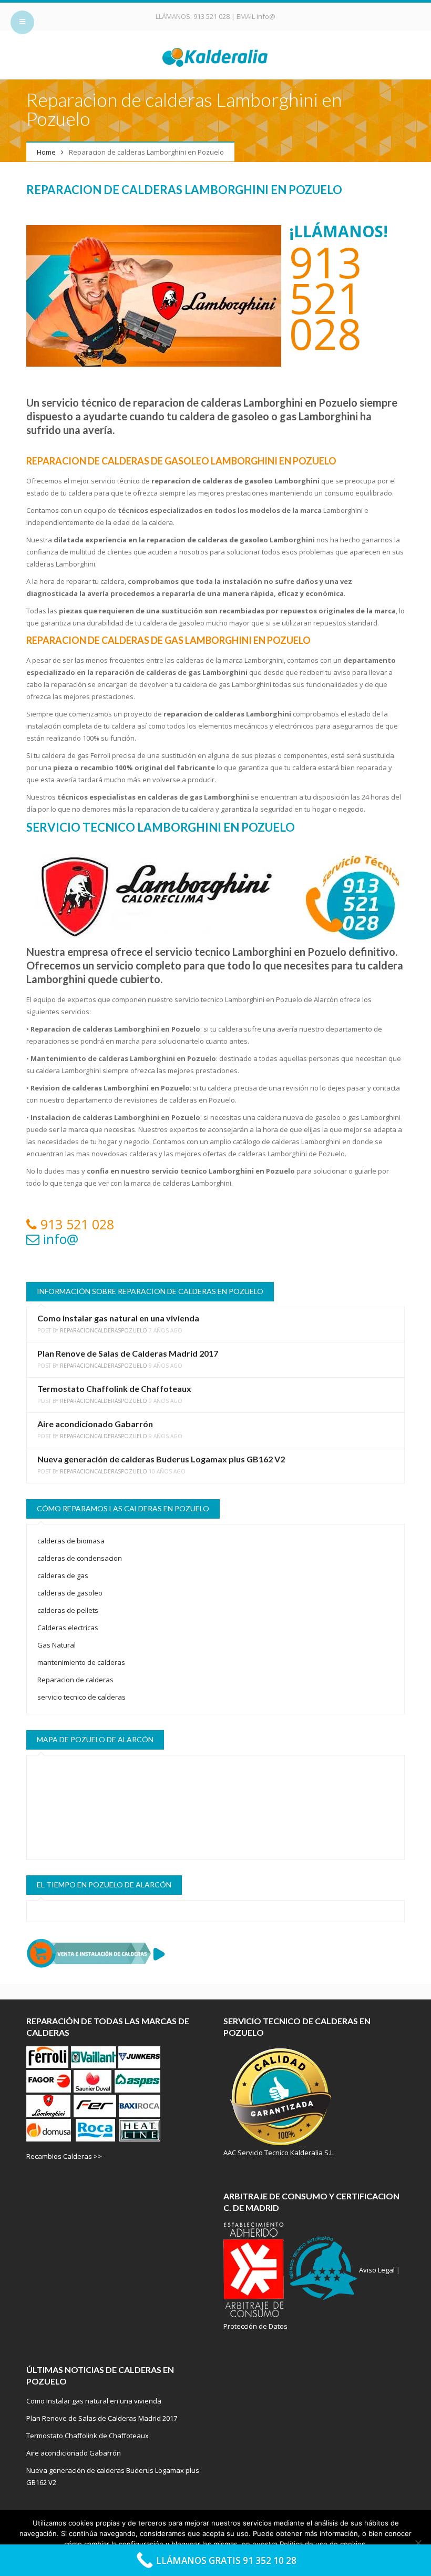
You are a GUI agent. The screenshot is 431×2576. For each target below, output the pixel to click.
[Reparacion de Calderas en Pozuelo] (216, 56)
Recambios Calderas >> (64, 2156)
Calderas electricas (68, 1628)
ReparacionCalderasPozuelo (104, 1330)
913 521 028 (212, 16)
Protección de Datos (255, 2326)
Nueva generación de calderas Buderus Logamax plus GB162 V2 (161, 1459)
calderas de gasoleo (70, 1593)
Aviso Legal (377, 2270)
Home (46, 152)
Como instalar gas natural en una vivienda (118, 1318)
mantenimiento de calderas (81, 1662)
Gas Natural (57, 1645)
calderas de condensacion (80, 1558)
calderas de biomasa (71, 1541)
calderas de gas (63, 1575)
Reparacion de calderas (75, 1680)
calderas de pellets (68, 1610)
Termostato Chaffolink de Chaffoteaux (114, 1388)
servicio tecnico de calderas (81, 1697)
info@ (266, 16)
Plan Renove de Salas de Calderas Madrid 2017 (128, 1353)
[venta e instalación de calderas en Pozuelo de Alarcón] (215, 1953)
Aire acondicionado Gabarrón (95, 1424)
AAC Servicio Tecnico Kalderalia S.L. (279, 2153)
